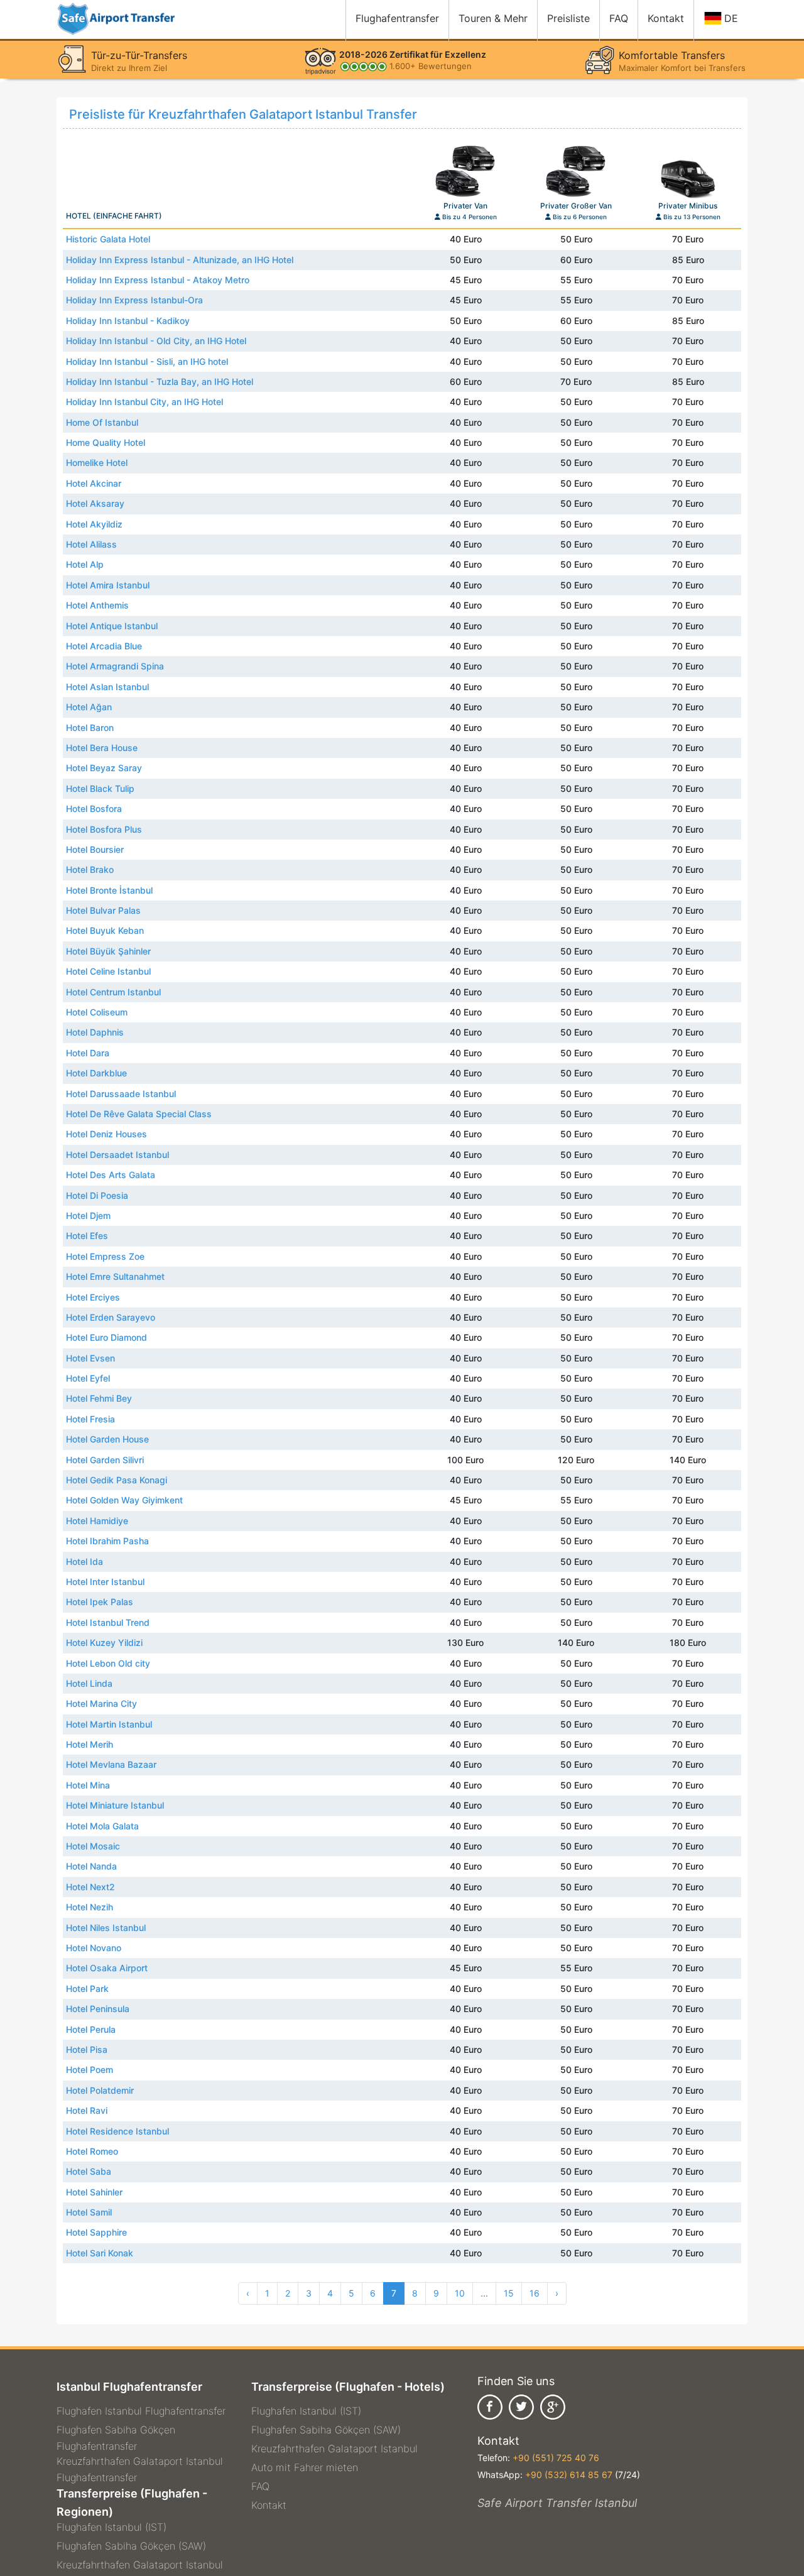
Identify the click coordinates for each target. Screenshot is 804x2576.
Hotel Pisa (87, 2049)
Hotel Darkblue (96, 1073)
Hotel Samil (89, 2212)
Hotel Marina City (101, 1703)
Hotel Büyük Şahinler (108, 951)
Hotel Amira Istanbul (108, 585)
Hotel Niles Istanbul (106, 1928)
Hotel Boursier (95, 849)
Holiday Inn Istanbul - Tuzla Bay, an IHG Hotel (160, 382)
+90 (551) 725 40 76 (556, 2458)
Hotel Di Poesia (97, 1195)
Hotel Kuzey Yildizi (104, 1642)
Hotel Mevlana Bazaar (111, 1764)
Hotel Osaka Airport (107, 1968)
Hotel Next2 (90, 1887)
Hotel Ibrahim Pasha (107, 1541)
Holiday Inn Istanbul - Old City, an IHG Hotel (156, 341)
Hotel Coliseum (97, 1012)
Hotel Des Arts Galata (111, 1175)
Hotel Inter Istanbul (105, 1582)
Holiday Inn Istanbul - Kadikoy (128, 321)
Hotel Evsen (90, 1358)
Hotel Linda (89, 1683)
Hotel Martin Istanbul (109, 1724)
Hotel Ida (84, 1561)
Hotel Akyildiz (94, 524)
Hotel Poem (90, 2070)
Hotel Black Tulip (100, 788)
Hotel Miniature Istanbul (115, 1805)
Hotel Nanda (91, 1866)
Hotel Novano (94, 1948)
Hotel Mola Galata (102, 1826)
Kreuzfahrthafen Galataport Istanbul (140, 2565)
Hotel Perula (91, 2029)
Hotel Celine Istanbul (108, 971)
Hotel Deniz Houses (106, 1134)
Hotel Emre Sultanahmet (115, 1276)
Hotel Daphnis (95, 1032)
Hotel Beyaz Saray (104, 768)
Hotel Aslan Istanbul (107, 687)
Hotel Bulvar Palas (103, 910)
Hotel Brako (90, 869)
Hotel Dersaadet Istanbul (117, 1155)
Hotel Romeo (92, 2151)
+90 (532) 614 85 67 (569, 2475)
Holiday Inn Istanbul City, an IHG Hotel (144, 402)
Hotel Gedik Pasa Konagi (117, 1480)
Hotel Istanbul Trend (108, 1622)
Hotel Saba (89, 2171)
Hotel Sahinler (94, 2192)
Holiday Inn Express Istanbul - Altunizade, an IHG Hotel (180, 260)
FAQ (260, 2486)
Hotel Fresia (90, 1419)
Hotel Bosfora (94, 809)
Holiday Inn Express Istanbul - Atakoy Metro (158, 280)
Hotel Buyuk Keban (105, 930)
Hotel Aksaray (95, 503)
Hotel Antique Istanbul (112, 626)
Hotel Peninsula (98, 2009)
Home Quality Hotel (106, 442)
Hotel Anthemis (97, 605)
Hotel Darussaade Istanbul (121, 1094)
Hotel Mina (88, 1785)
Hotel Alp (85, 564)
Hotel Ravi (87, 2110)
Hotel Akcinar (94, 483)
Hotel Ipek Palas (100, 1602)
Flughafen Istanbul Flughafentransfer (141, 2411)
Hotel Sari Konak (100, 2253)
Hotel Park (87, 1989)
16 (535, 2293)
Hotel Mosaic (93, 1846)
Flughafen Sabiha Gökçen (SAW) (131, 2546)
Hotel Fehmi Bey (99, 1398)
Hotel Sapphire (96, 2232)
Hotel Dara (88, 1053)
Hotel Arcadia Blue (104, 646)
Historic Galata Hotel (108, 239)
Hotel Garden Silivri (105, 1460)
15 (509, 2293)
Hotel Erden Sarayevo (111, 1317)
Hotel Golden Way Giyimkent (124, 1500)
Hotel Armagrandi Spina (115, 666)
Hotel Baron (90, 728)
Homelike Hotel (97, 463)
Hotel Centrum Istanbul (113, 992)
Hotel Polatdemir (100, 2090)
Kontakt (269, 2505)
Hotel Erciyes (93, 1297)
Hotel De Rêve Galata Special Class (139, 1114)
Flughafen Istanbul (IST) (111, 2527)
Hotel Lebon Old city (108, 1663)
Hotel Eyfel (88, 1378)
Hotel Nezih (90, 1907)
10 (460, 2293)
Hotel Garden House (107, 1439)
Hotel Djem (88, 1215)
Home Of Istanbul (102, 422)
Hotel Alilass (91, 544)
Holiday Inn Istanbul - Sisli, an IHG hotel (147, 361)
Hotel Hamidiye (97, 1521)
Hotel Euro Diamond (106, 1337)
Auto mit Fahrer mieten (305, 2467)
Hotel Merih (90, 1744)
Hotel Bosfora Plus (104, 829)
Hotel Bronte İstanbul (109, 890)
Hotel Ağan (89, 707)
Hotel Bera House (102, 748)
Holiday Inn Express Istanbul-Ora (134, 300)
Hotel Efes (87, 1236)
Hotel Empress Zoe (105, 1256)
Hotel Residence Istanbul (117, 2131)
